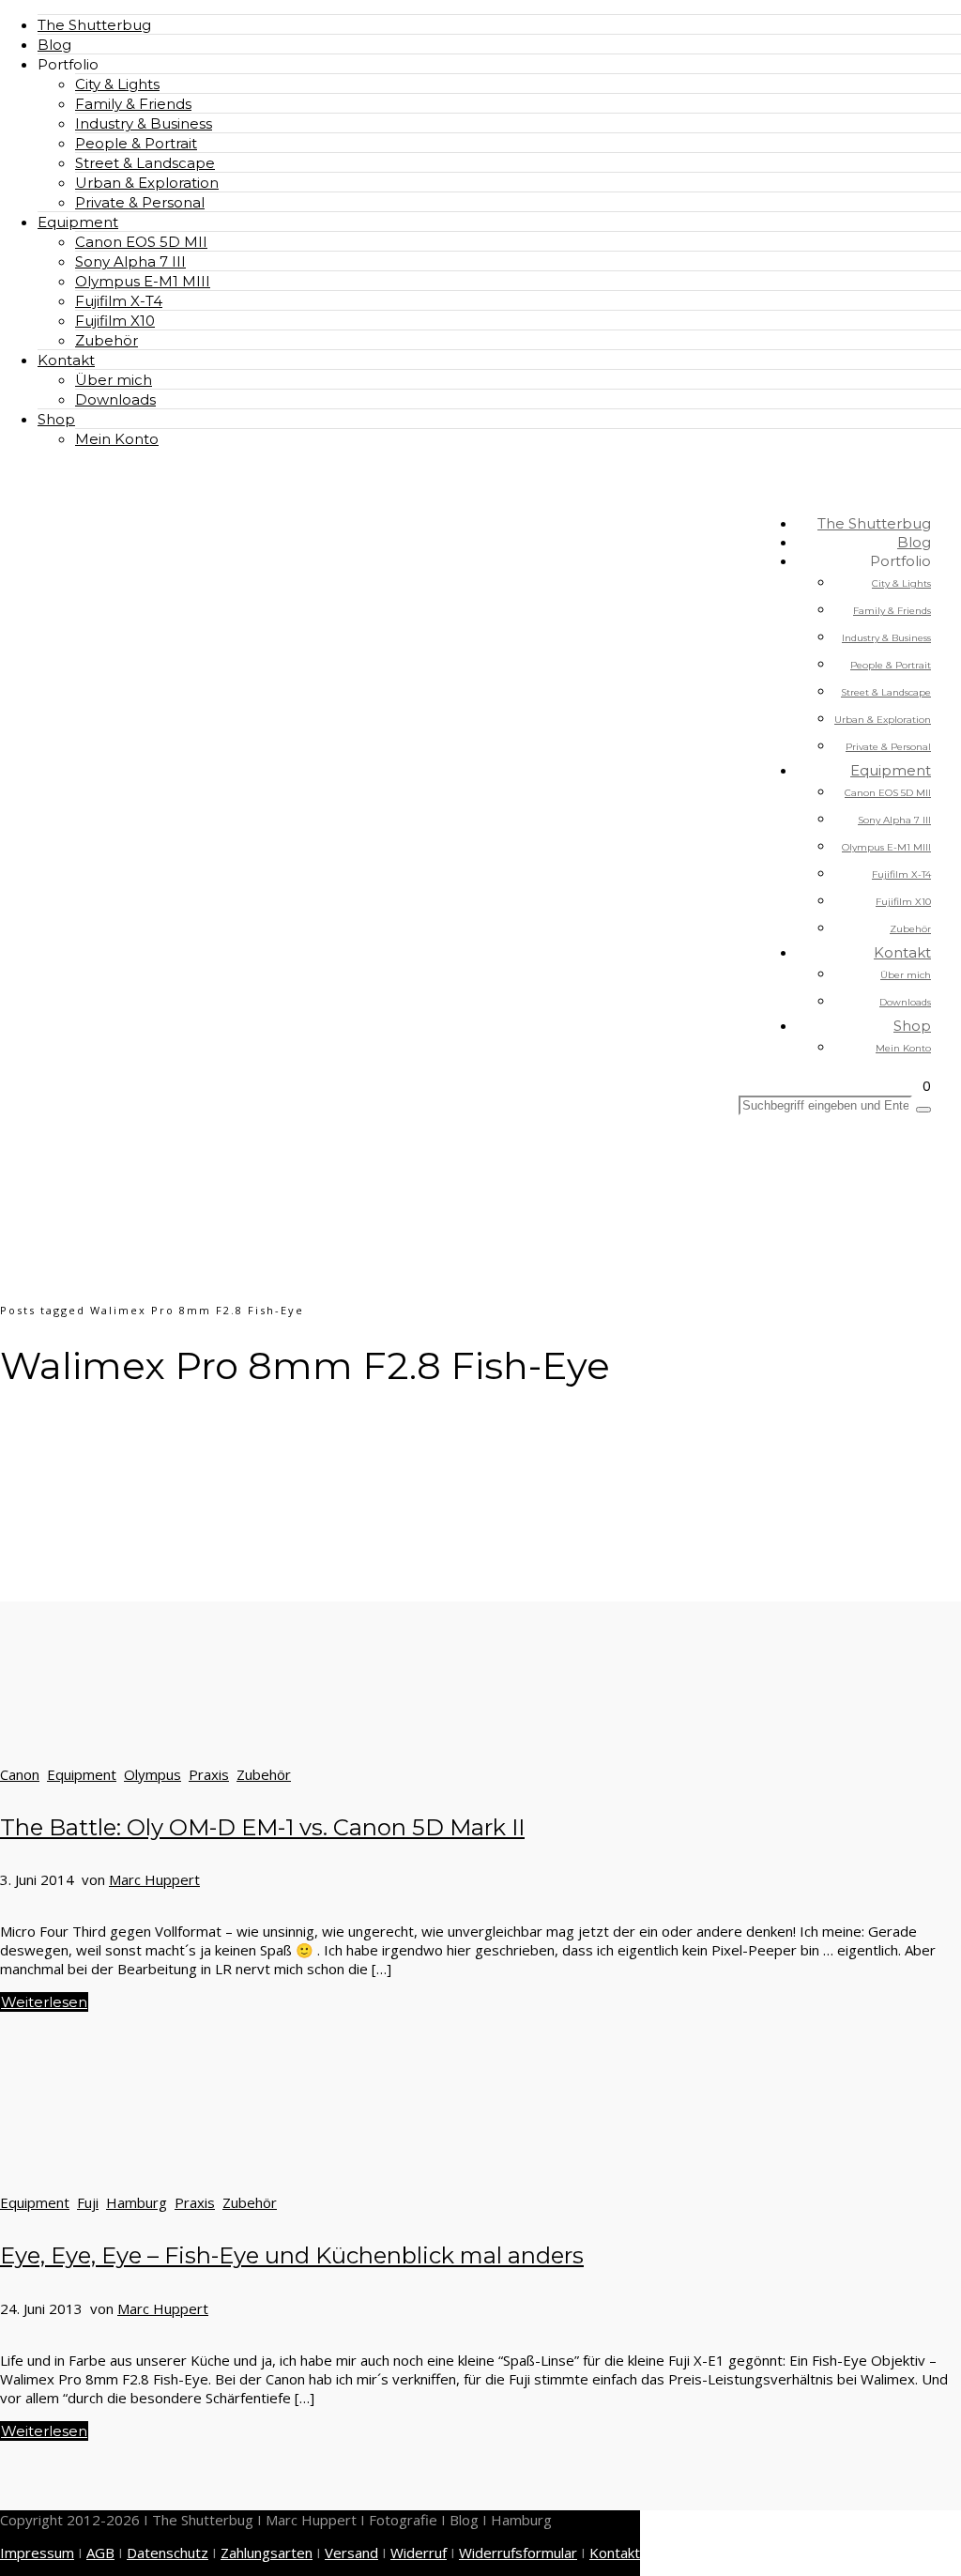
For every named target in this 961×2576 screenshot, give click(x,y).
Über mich (114, 380)
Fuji (88, 2202)
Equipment (78, 222)
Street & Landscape (145, 163)
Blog (54, 45)
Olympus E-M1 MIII (143, 281)
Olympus (153, 1774)
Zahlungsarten (267, 2553)
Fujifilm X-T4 (119, 301)
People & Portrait (136, 143)
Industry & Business (144, 123)
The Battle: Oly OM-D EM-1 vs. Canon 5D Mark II (262, 1827)
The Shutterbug (94, 25)
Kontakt (66, 360)
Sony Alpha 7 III (130, 261)
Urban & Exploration (147, 183)
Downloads (115, 399)
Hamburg (137, 2202)
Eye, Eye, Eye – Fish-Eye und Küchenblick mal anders (292, 2255)
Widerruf (419, 2553)
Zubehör (107, 340)
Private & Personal (140, 202)
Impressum (37, 2553)
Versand (351, 2553)
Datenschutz (168, 2553)
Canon (20, 1774)
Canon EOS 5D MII (141, 242)
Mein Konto (117, 439)
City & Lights (117, 84)
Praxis (209, 1774)
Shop (56, 419)
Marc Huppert (154, 1879)
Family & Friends (133, 104)
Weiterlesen (44, 2002)
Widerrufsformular (518, 2553)
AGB (100, 2553)
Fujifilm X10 (115, 321)
